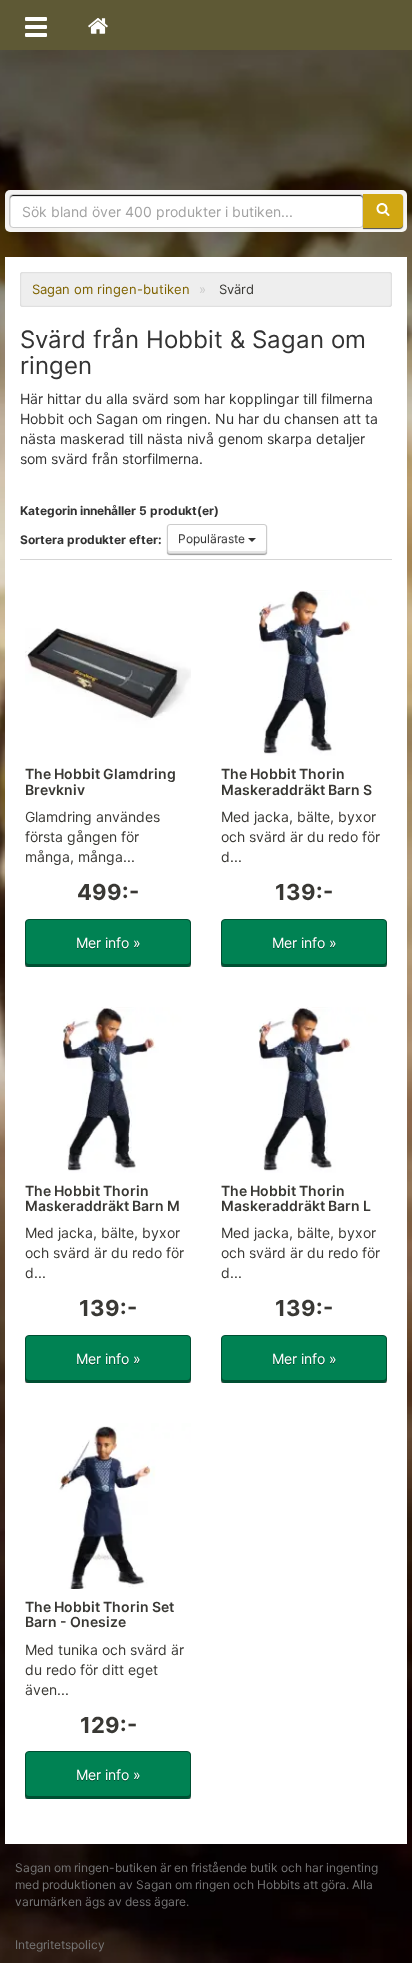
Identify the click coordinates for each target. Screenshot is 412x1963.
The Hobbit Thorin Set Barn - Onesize (99, 1614)
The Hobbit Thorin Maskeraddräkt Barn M (102, 1198)
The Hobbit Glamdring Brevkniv (100, 781)
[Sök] (383, 211)
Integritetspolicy (60, 1944)
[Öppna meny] (36, 25)
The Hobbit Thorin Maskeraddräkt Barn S (296, 781)
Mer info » (108, 942)
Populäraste (213, 538)
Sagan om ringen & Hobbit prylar (206, 120)
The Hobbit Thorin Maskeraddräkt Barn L (296, 1198)
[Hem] (98, 25)
